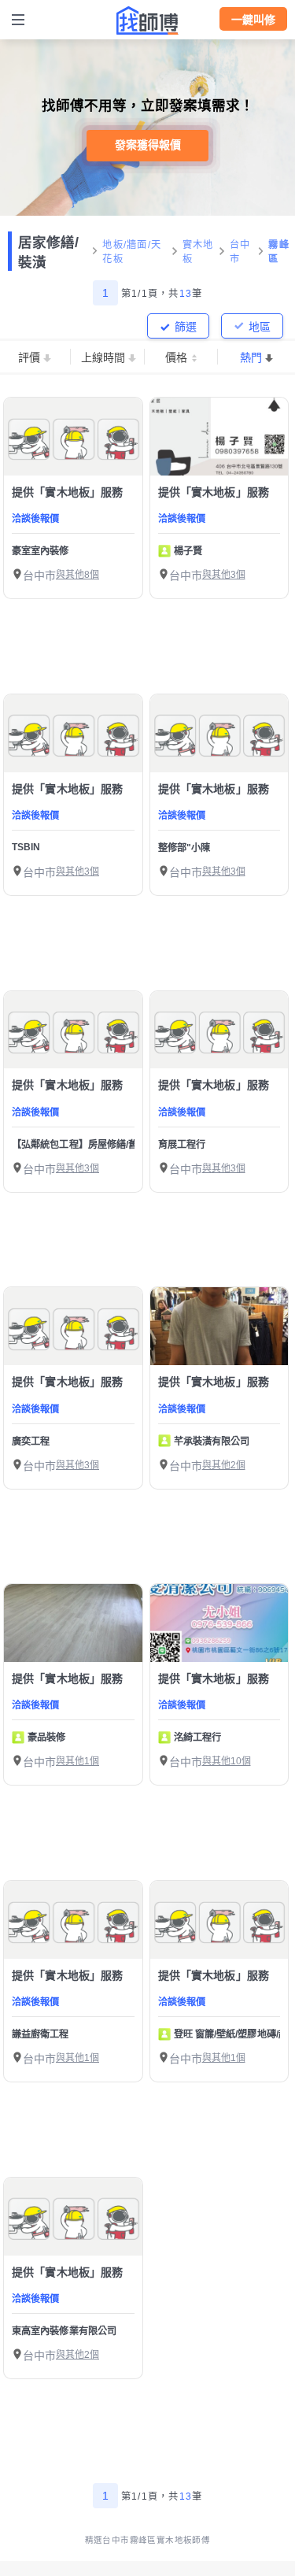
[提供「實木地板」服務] (73, 437)
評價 (29, 357)
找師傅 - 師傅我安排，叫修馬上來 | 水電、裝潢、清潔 (148, 20)
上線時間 (103, 357)
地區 (260, 327)
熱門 (251, 357)
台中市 (240, 252)
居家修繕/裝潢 (48, 252)
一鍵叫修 (253, 20)
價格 (176, 357)
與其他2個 (224, 1465)
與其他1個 (77, 1761)
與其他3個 (224, 575)
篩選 (186, 327)
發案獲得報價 (148, 145)
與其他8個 (77, 575)
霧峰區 (279, 252)
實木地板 (198, 252)
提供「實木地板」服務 (68, 492)
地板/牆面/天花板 (132, 252)
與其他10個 (227, 1761)
